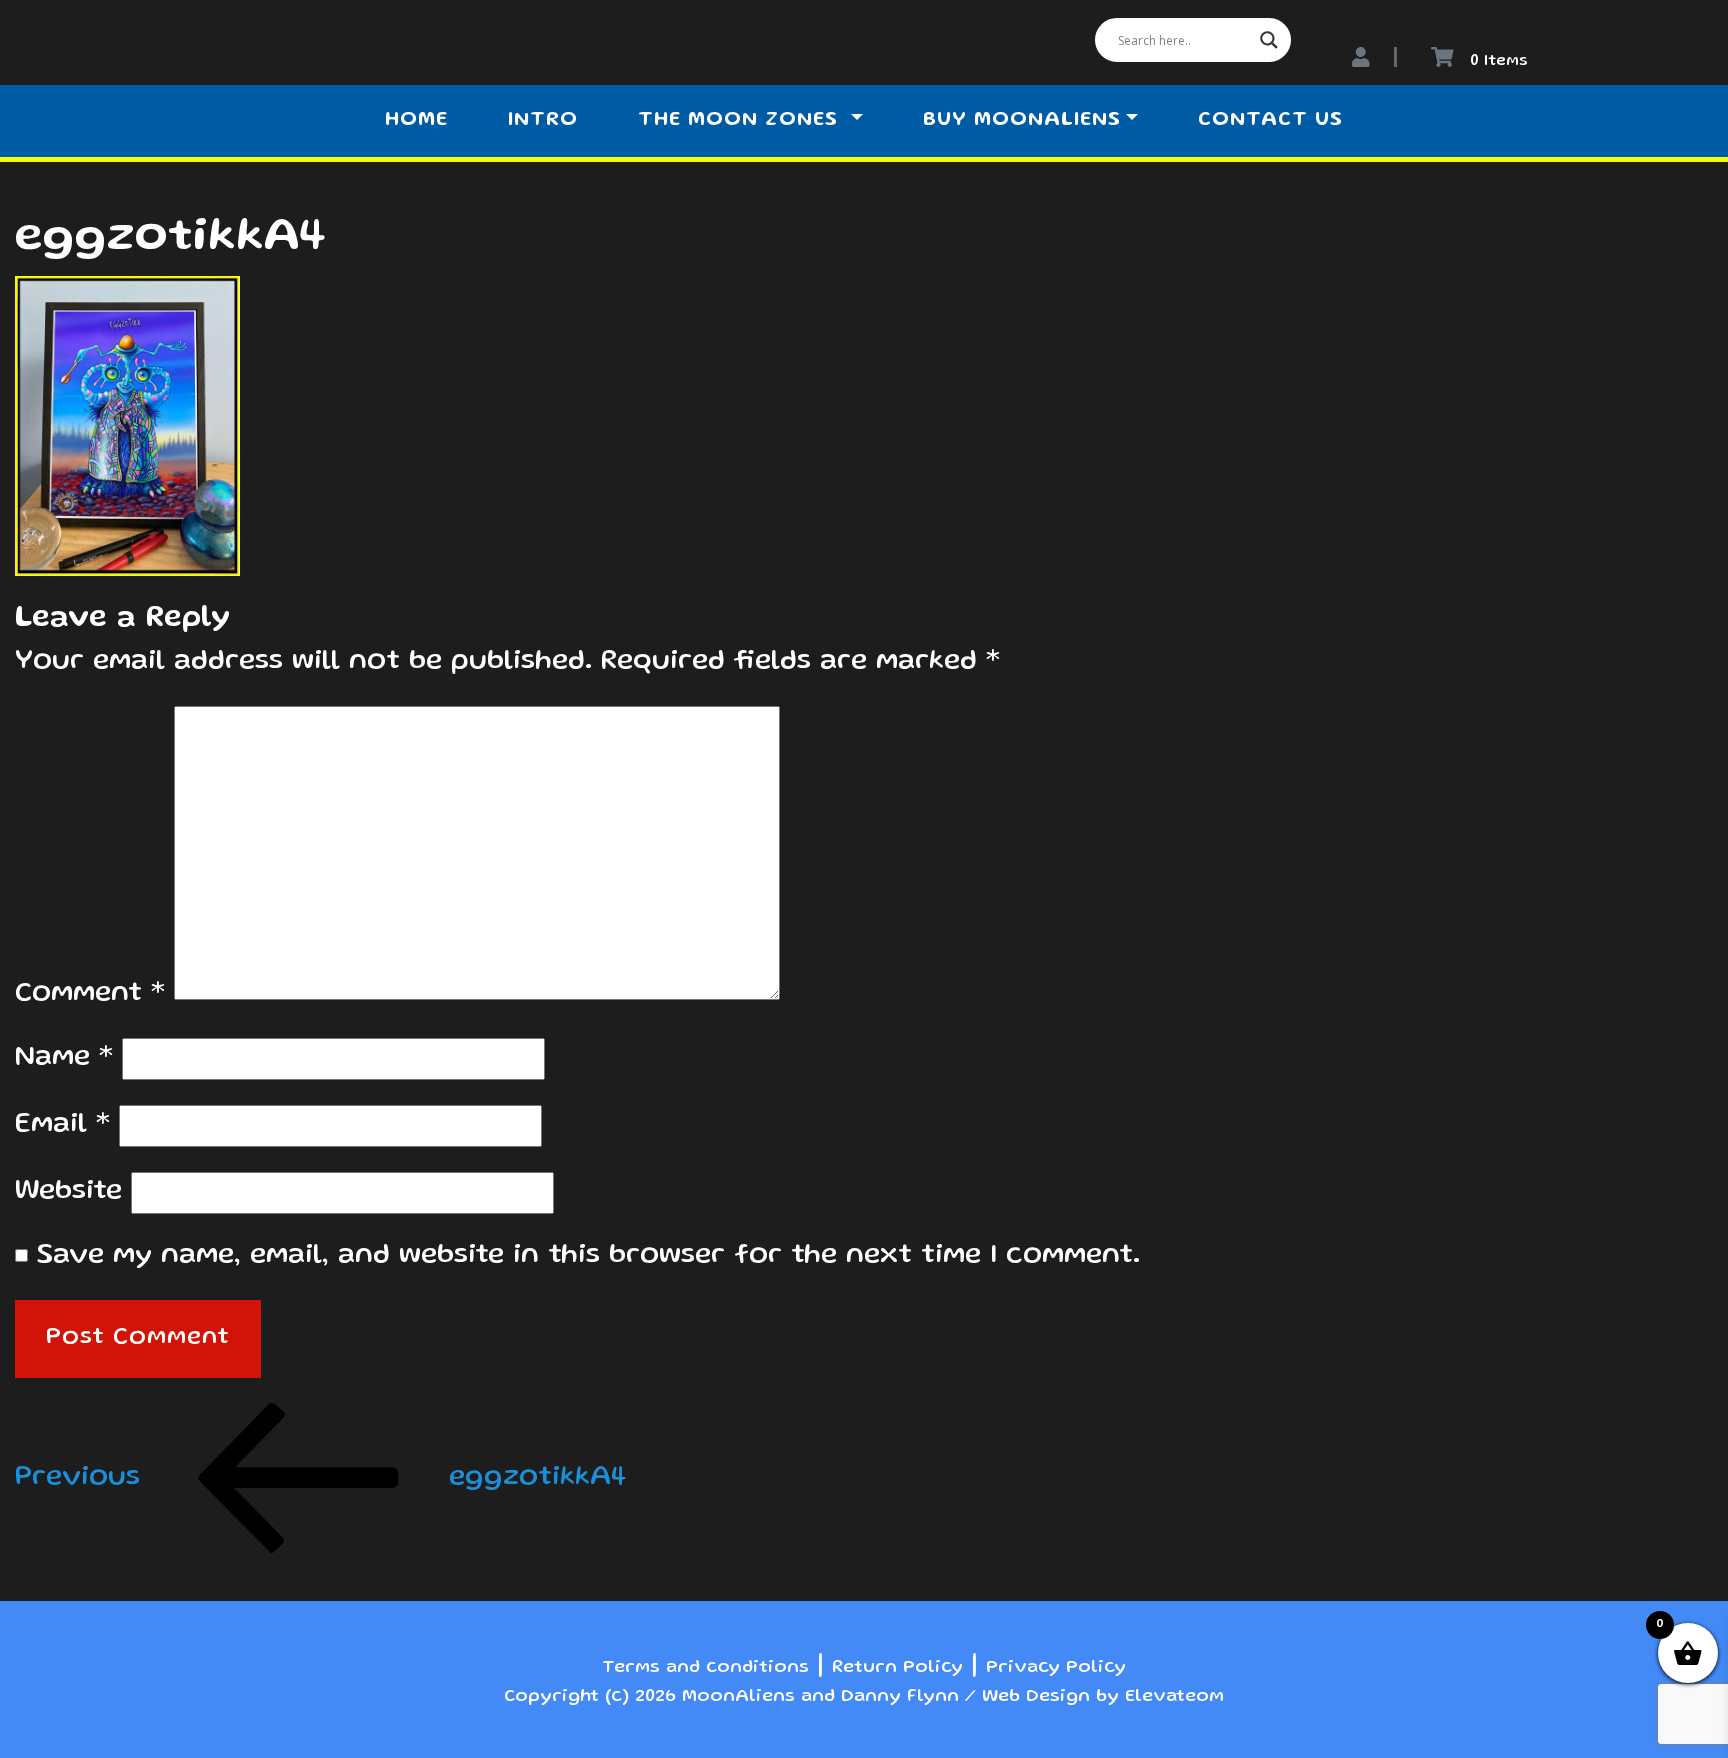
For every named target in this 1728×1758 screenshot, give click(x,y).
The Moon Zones (741, 121)
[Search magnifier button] (1269, 40)
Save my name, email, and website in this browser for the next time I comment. (588, 1256)
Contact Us (1270, 121)
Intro (543, 121)
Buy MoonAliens (1022, 121)
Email (62, 1125)
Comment (90, 994)
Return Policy (897, 1668)
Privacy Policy (1056, 1668)
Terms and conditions (705, 1668)
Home (416, 121)
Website (68, 1192)
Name (64, 1058)
